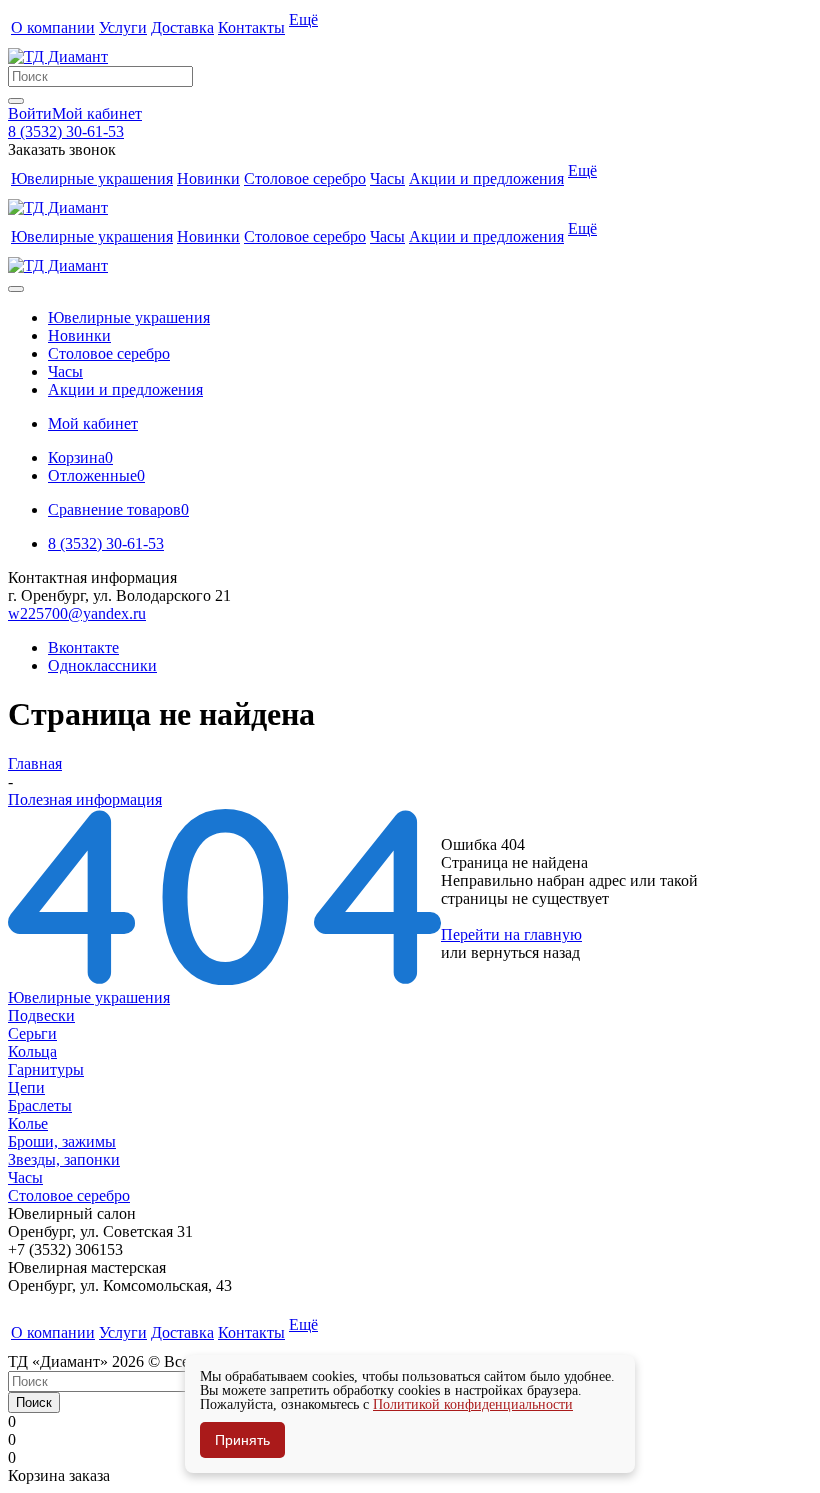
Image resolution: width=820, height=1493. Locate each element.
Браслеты (40, 1105)
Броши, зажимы (62, 1141)
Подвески (41, 1015)
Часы (25, 1177)
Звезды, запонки (64, 1159)
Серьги (32, 1033)
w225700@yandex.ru (77, 613)
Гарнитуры (46, 1069)
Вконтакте (83, 647)
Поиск (34, 1402)
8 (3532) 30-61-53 (66, 131)
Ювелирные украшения (89, 997)
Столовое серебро (69, 1195)
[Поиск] (16, 101)
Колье (28, 1123)
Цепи (26, 1087)
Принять (242, 1440)
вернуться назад (525, 952)
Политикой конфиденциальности (473, 1404)
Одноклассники (102, 665)
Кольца (32, 1051)
